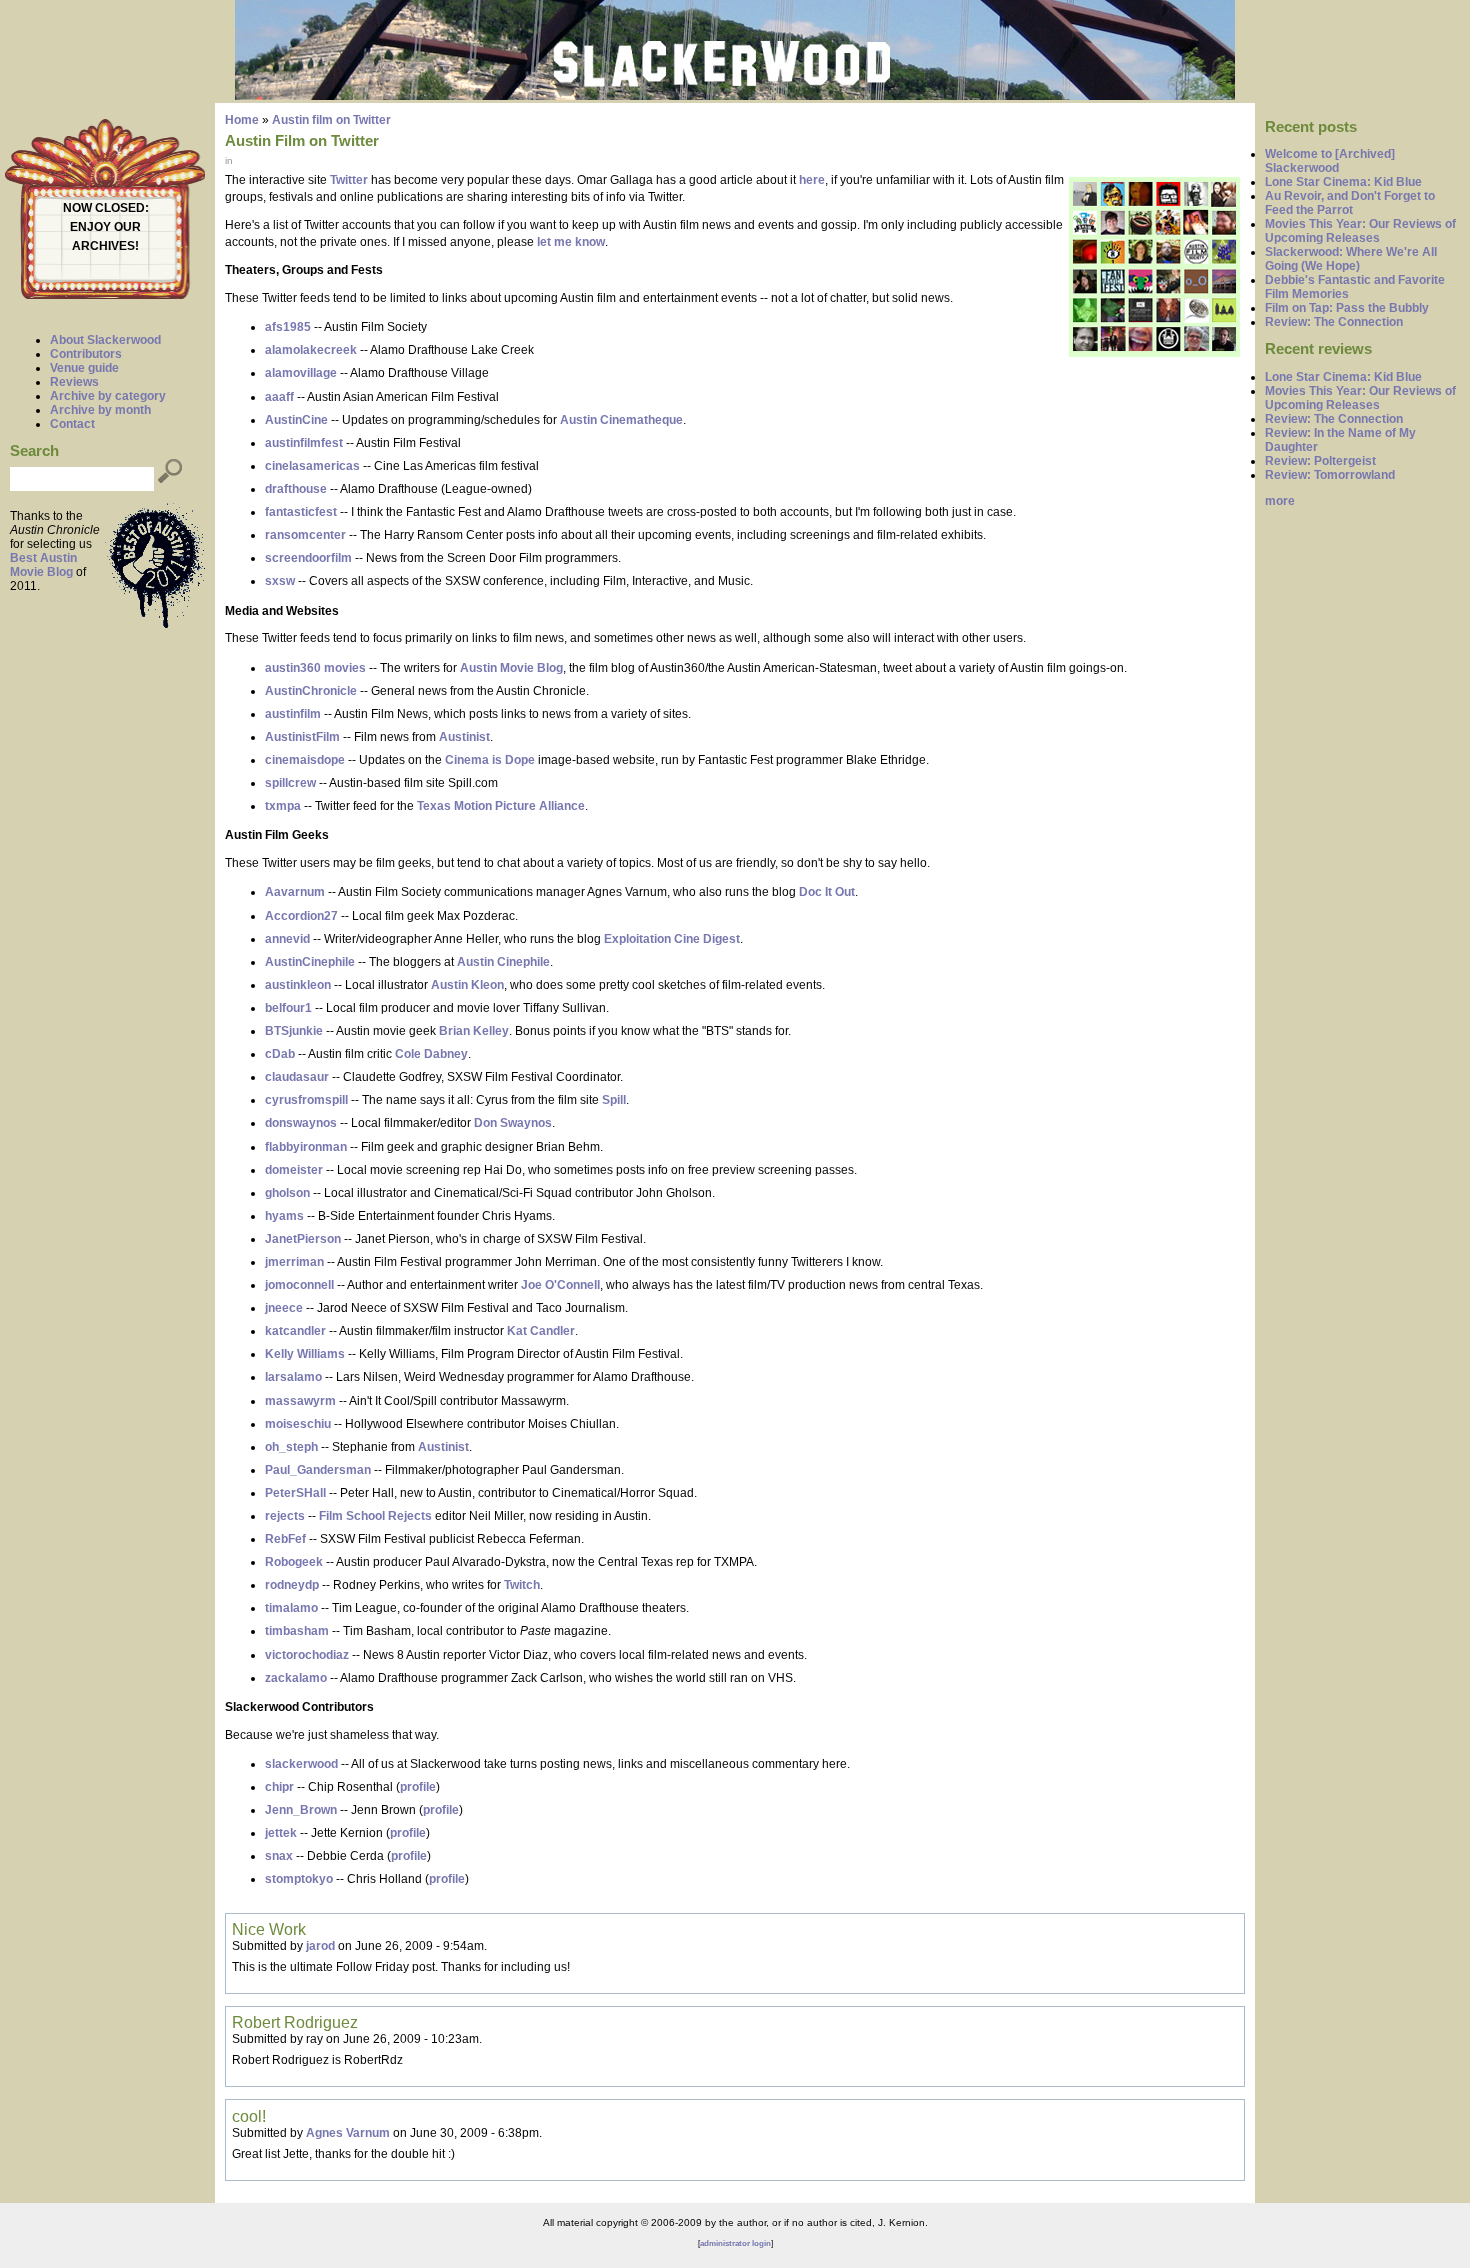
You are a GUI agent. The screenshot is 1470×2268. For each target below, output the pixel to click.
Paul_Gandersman (318, 1470)
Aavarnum (295, 892)
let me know (571, 242)
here (812, 180)
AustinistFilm (302, 737)
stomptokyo (299, 1879)
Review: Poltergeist (1320, 461)
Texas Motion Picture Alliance (501, 806)
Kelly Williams (305, 1354)
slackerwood (301, 1764)
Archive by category (108, 396)
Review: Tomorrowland (1330, 475)
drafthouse (296, 489)
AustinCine (296, 420)
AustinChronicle (311, 691)
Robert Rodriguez (295, 2022)
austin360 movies (315, 668)
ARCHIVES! (105, 246)
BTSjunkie (294, 1031)
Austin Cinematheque (621, 420)
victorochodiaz (307, 1655)
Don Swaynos (513, 1123)
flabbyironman (306, 1147)
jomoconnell (299, 1285)
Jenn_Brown (301, 1810)
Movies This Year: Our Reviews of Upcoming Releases (1360, 231)
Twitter (349, 180)
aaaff (279, 397)
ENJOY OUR (105, 227)
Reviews (74, 382)
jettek (281, 1833)
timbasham (297, 1631)
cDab (280, 1054)
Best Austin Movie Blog (43, 565)
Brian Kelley (474, 1031)
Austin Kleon (467, 985)
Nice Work (269, 1929)
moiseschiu (298, 1424)
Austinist (464, 737)
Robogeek (294, 1562)
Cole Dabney (431, 1054)
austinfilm (293, 714)
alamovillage (301, 373)
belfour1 (288, 1008)
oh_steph (291, 1447)
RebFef (285, 1539)
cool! (249, 2116)
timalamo (291, 1608)
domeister (294, 1170)
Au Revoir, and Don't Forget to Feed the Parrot (1350, 203)
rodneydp (292, 1585)
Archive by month (100, 410)
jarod (320, 1946)
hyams (284, 1216)
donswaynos (301, 1123)
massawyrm (300, 1401)
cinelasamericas (312, 466)
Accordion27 (301, 916)
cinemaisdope (305, 760)
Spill (614, 1100)
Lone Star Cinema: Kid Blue (1343, 182)
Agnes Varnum (348, 2133)
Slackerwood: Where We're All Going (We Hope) (1351, 259)
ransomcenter (305, 535)
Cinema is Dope (490, 760)
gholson (287, 1193)
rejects (285, 1516)
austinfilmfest (304, 443)
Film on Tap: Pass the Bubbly (1347, 308)
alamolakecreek (311, 350)
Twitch (522, 1585)
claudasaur (297, 1077)
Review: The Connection (1334, 322)
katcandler (295, 1331)
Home (242, 120)
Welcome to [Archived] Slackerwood (1330, 161)
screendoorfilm (308, 558)
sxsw (280, 581)
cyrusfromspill (306, 1100)
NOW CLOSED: (106, 208)
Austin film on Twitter (331, 120)
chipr (279, 1787)
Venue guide (84, 368)
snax (279, 1856)
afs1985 (288, 327)
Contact (72, 424)
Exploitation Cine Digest (672, 939)
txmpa (283, 806)
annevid (287, 939)
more (1280, 501)
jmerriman (294, 1262)
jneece (284, 1308)
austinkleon (298, 985)
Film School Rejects (375, 1516)
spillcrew (290, 783)
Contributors (86, 354)
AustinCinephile (310, 962)
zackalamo (296, 1678)
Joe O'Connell (560, 1285)
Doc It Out (827, 892)
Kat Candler (541, 1331)
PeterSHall (295, 1493)
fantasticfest (301, 512)
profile (418, 1787)
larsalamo (293, 1377)
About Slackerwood (105, 340)
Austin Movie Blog (511, 668)
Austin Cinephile (503, 962)
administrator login (735, 2243)
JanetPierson (303, 1239)
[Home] (735, 96)
